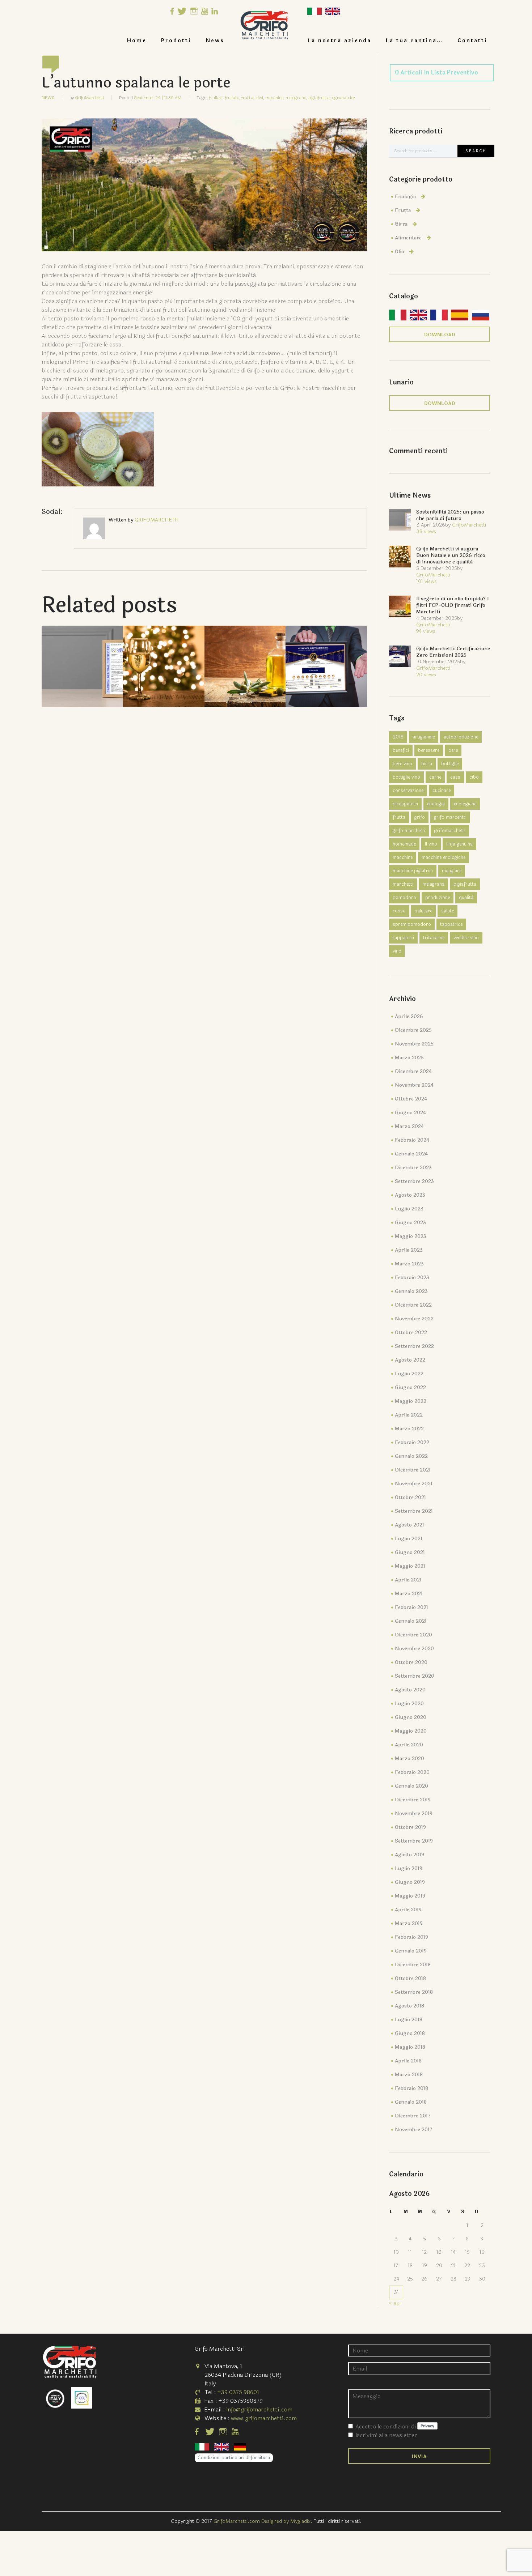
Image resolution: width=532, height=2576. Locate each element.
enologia (436, 804)
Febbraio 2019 (411, 1937)
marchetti (403, 884)
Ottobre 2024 (411, 1099)
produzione (438, 898)
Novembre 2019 (414, 1813)
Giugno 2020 (411, 1717)
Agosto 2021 (409, 1525)
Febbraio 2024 (412, 1140)
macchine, (275, 98)
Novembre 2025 (414, 1044)
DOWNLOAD (440, 335)
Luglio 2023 (409, 1209)
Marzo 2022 (409, 1429)
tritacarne (434, 938)
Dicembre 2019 (413, 1800)
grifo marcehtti (450, 817)
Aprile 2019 (408, 1910)
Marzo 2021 (409, 1594)
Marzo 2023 (409, 1264)
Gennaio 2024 (411, 1154)
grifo (420, 817)
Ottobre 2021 (410, 1497)
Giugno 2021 (410, 1552)
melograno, (296, 98)
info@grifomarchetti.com (259, 2409)
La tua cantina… (414, 41)
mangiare (452, 871)
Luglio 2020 (409, 1704)
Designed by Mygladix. (288, 2521)
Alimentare (408, 238)
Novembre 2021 (414, 1484)
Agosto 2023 (410, 1195)
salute (447, 911)
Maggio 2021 (410, 1566)
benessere (429, 750)
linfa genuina (459, 844)
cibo (474, 777)
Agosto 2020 (410, 1690)
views (426, 531)
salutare (423, 911)
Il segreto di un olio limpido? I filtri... (245, 655)
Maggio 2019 (410, 1896)
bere (453, 750)
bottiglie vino (406, 777)
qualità (466, 898)
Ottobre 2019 (410, 1827)
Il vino (431, 844)
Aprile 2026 (409, 1016)
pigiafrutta (465, 884)
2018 (398, 737)
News (215, 41)
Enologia (405, 197)
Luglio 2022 (409, 1374)
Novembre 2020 (414, 1649)
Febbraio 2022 (412, 1442)
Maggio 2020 (411, 1731)
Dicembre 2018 (413, 1965)
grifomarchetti (450, 831)
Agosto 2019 (409, 1855)
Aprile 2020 (409, 1745)
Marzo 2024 (409, 1126)
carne (435, 777)
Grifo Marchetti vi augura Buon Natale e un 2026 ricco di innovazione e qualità (451, 555)
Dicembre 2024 (413, 1071)
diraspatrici (405, 804)
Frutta (403, 210)
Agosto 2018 (409, 2006)
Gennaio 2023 (411, 1291)
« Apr (395, 2304)
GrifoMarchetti (90, 98)
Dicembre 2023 (413, 1168)
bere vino (402, 764)
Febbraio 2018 (411, 2088)
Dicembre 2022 (413, 1305)
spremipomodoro (412, 924)
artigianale (424, 737)
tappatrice (451, 924)
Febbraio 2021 (411, 1607)
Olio (400, 252)
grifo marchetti (409, 831)
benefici (401, 750)
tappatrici (403, 938)
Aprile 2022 (409, 1415)
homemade (404, 844)
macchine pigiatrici (413, 871)
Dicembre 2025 (413, 1030)
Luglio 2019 (409, 1868)
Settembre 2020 (415, 1676)
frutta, (248, 98)
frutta (399, 817)
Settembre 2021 (414, 1511)
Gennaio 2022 (411, 1456)
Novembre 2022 (414, 1319)
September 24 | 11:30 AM (158, 98)
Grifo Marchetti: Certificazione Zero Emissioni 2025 (453, 652)
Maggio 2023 (411, 1236)
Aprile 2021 (408, 1580)
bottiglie (450, 764)
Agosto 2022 (410, 1360)
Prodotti (176, 41)
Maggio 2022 (411, 1401)
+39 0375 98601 (238, 2392)
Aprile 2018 (408, 2061)
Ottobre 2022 (411, 1332)
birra (427, 764)
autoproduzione (461, 737)
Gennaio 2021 (411, 1621)
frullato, (233, 98)
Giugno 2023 (410, 1223)
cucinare (442, 791)
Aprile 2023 (409, 1250)
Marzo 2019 (409, 1923)
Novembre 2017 (414, 2130)
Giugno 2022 (410, 1387)
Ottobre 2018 (410, 1978)
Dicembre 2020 (413, 1635)
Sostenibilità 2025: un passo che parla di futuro (82, 655)
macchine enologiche (444, 857)
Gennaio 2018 (411, 2102)
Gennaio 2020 (411, 1786)
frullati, (216, 98)
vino (397, 951)
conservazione (408, 791)
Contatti (472, 41)
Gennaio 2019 (411, 1951)
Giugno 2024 (410, 1113)
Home (137, 41)
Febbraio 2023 (412, 1278)
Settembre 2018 (414, 1992)
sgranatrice (343, 98)
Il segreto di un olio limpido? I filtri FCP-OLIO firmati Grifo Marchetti (453, 605)
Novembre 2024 (414, 1085)
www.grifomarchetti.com (264, 2418)
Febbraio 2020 (412, 1772)
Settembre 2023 (414, 1181)
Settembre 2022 (414, 1346)
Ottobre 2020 (411, 1662)
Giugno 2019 (410, 1882)
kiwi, (260, 98)
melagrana (433, 884)
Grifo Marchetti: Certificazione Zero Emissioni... (326, 655)
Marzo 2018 (409, 2075)
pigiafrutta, (320, 98)
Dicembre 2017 (413, 2116)
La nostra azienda (339, 41)
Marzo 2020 (409, 1759)
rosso (399, 911)
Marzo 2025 (409, 1058)
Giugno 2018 (410, 2033)
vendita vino (466, 938)
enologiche (465, 804)
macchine (403, 857)
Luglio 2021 (409, 1539)
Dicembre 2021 (413, 1470)
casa (455, 777)
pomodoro (404, 898)
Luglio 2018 (409, 2020)
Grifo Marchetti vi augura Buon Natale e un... (164, 655)
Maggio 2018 (410, 2047)
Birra (401, 224)
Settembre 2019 (414, 1841)
